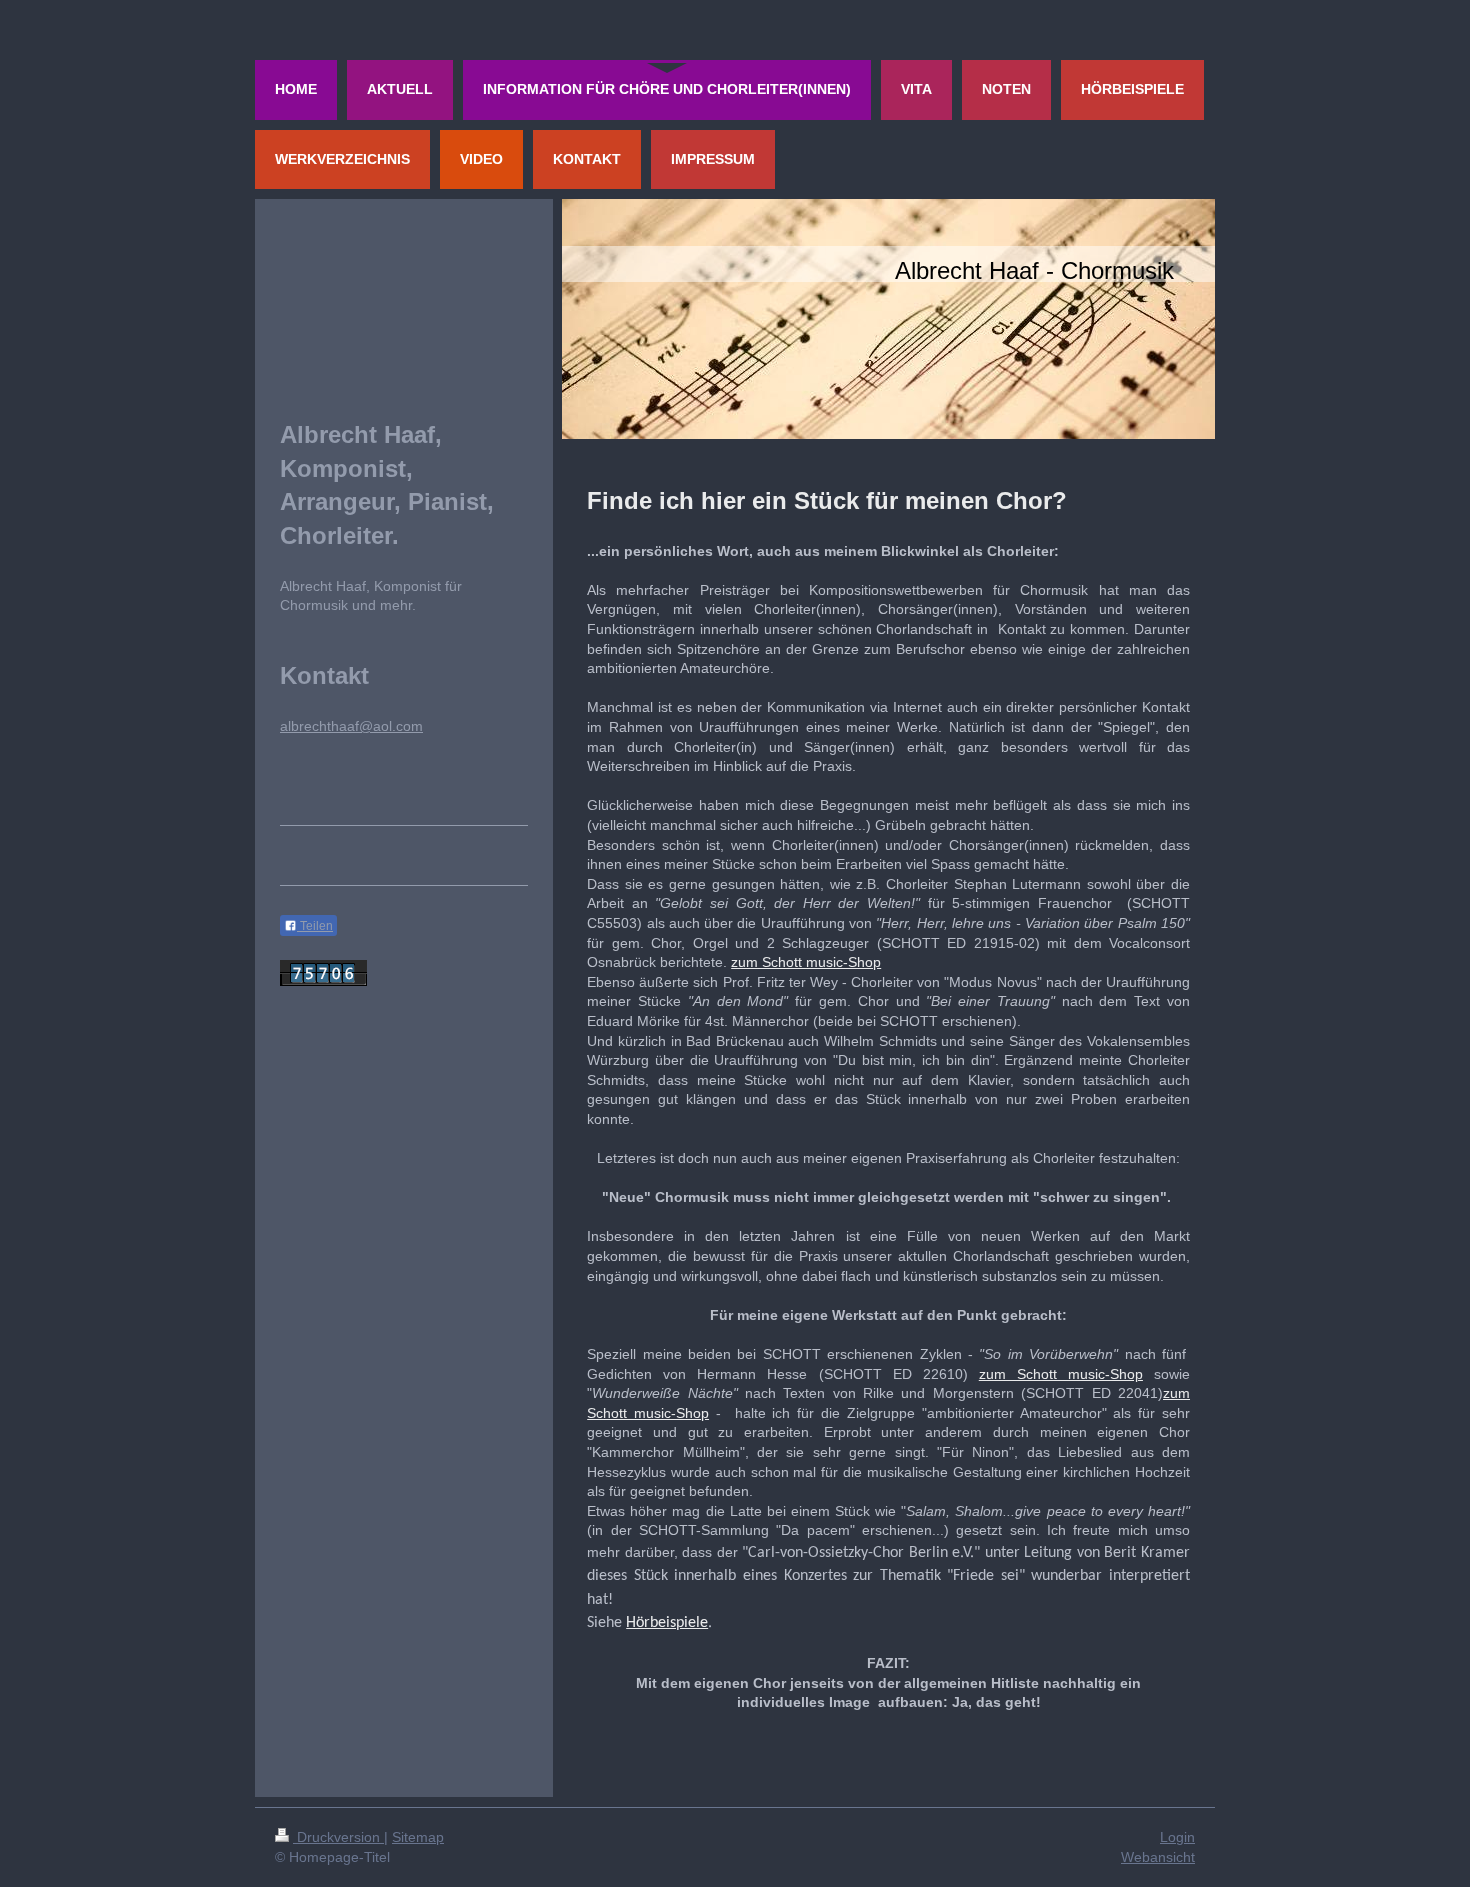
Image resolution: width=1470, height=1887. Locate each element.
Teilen (315, 926)
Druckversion (338, 1837)
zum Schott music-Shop (806, 962)
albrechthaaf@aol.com (351, 726)
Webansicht (1158, 1857)
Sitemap (418, 1837)
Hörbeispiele (667, 1623)
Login (1177, 1837)
